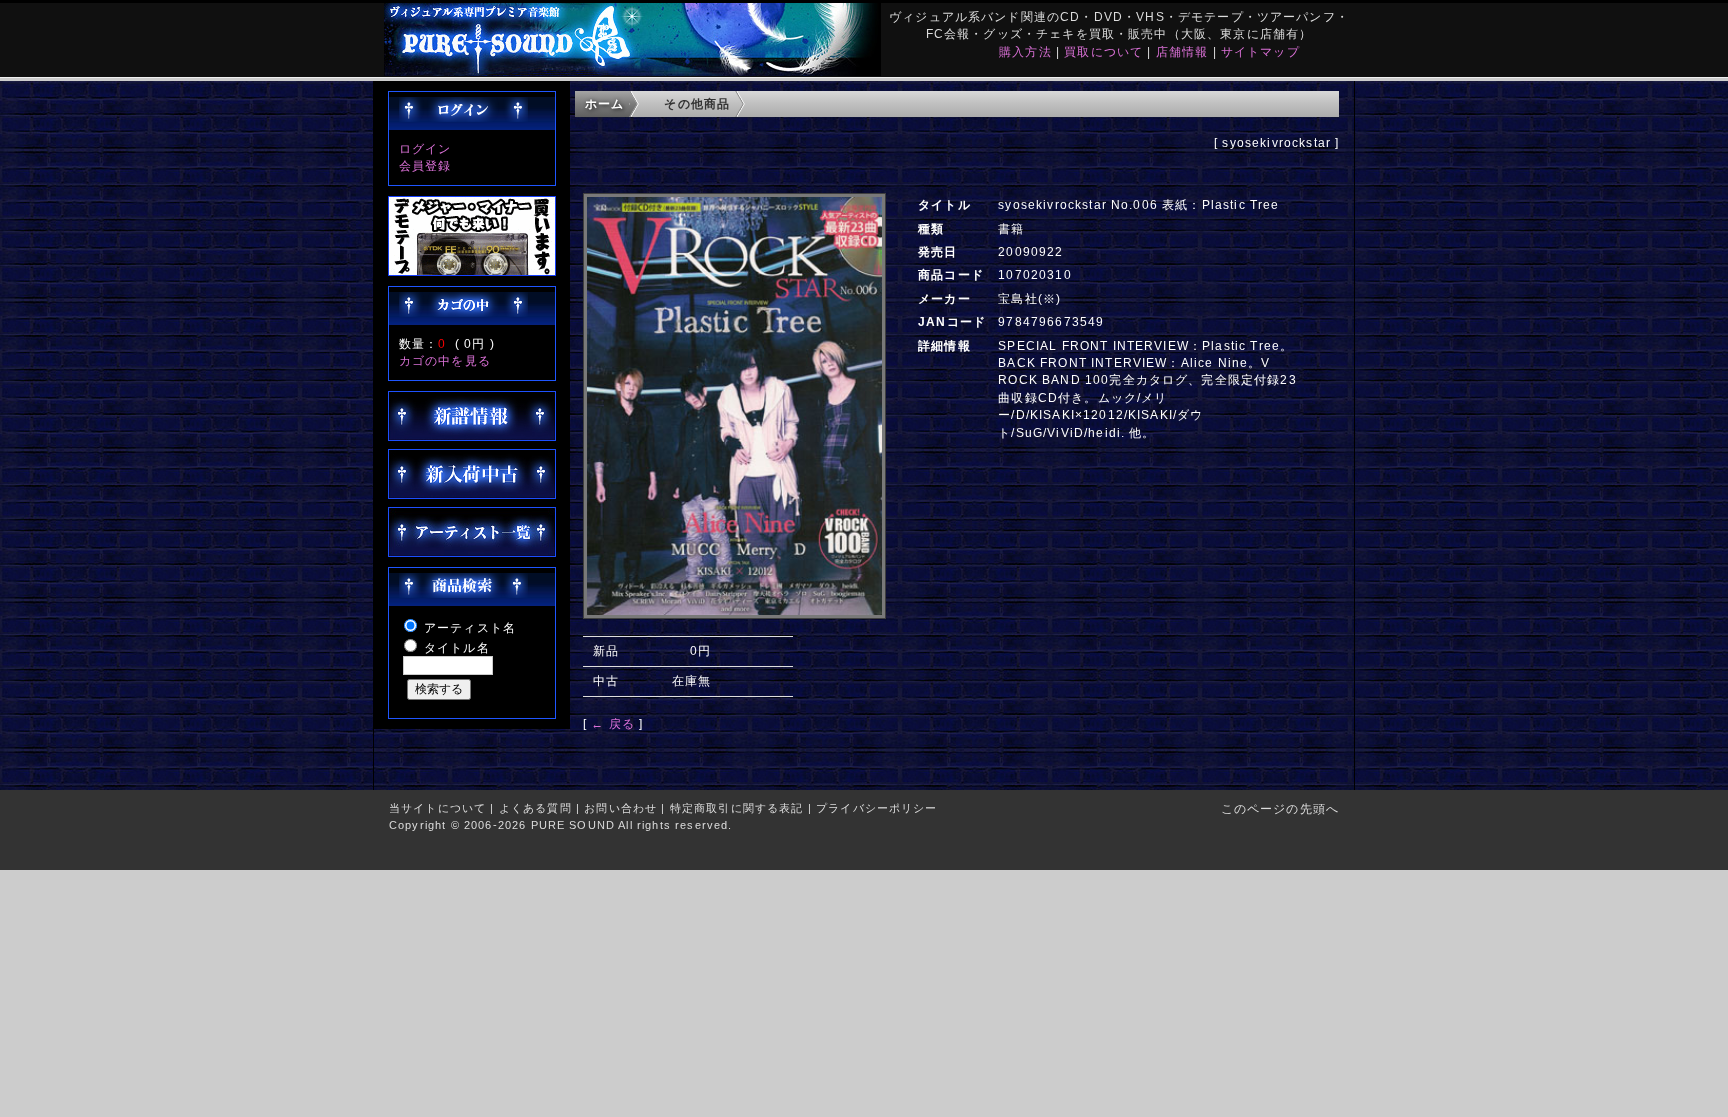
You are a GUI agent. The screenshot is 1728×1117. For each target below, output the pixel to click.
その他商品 (697, 103)
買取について (1103, 51)
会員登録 (425, 165)
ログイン (425, 148)
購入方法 (1025, 51)
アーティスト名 (470, 627)
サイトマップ (1260, 51)
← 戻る (613, 723)
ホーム (604, 103)
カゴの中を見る (445, 360)
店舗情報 (1182, 51)
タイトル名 (457, 647)
